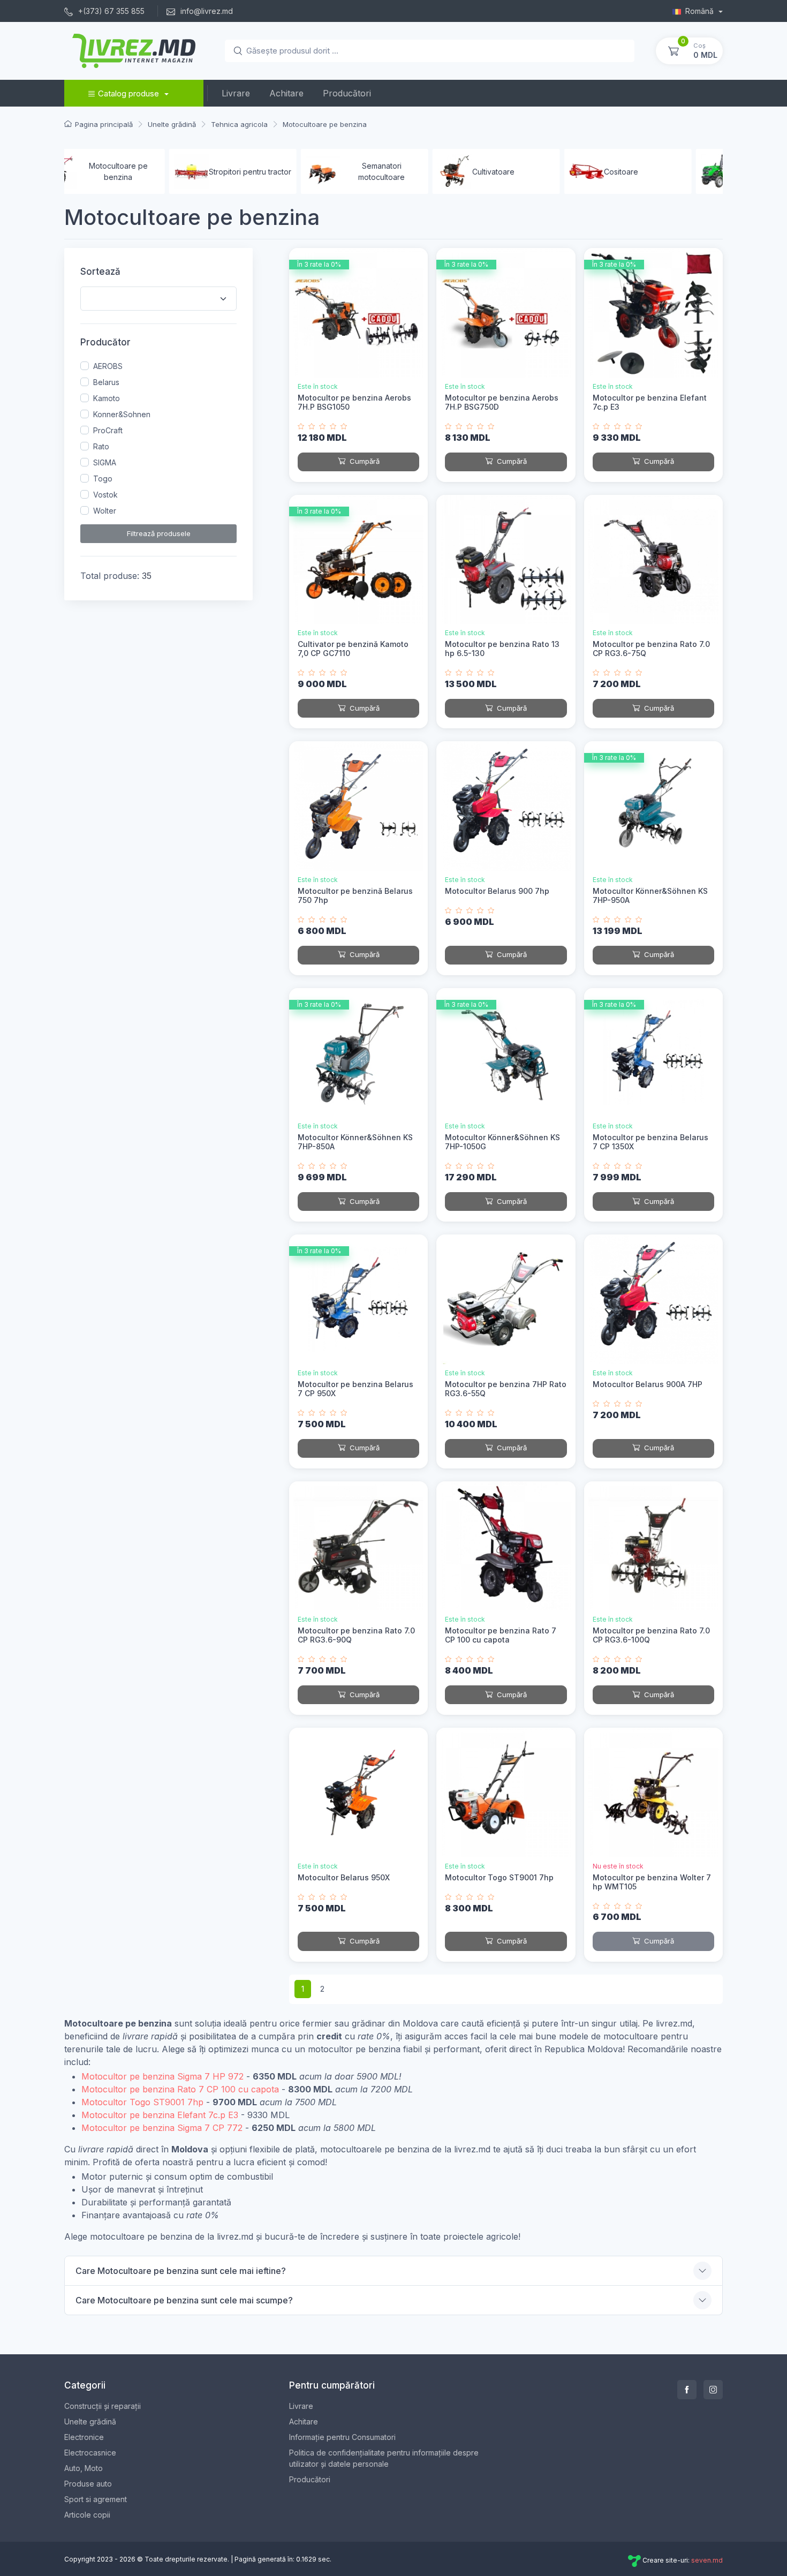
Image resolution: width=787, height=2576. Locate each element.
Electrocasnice (90, 2453)
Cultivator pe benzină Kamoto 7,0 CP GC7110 (353, 649)
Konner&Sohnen (122, 414)
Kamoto (107, 398)
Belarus (106, 382)
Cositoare (518, 172)
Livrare (236, 93)
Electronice (84, 2437)
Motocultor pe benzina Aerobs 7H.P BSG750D (502, 402)
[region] (158, 439)
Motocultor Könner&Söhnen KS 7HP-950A (650, 895)
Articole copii (87, 2515)
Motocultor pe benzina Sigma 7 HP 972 (162, 2076)
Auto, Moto (84, 2468)
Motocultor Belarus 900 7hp (497, 891)
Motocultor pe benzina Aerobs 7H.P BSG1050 (354, 402)
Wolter (105, 511)
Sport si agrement (96, 2499)
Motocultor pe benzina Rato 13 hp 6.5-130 (502, 649)
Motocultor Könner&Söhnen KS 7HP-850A (355, 1142)
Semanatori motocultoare (279, 171)
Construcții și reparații (103, 2406)
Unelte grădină (90, 2421)
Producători (347, 93)
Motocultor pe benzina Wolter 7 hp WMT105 (652, 1882)
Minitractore (654, 172)
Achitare (286, 93)
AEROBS (108, 366)
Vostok (105, 495)
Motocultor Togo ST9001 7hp (499, 1877)
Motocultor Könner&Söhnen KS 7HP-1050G (502, 1142)
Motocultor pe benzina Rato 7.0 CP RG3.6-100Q (651, 1635)
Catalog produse (128, 93)
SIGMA (105, 462)
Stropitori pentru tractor (147, 172)
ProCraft (108, 430)
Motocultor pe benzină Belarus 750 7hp (355, 895)
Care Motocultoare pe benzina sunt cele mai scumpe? (184, 2300)
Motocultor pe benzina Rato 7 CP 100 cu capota (501, 1635)
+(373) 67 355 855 (110, 11)
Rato (101, 446)
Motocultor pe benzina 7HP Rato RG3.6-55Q (506, 1389)
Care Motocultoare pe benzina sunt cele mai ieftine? (181, 2271)
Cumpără (364, 461)
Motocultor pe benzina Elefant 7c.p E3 (650, 402)
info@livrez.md (206, 11)
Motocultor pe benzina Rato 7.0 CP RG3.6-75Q (651, 649)
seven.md (707, 2560)
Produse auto (88, 2484)
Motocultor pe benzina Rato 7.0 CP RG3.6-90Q (356, 1635)
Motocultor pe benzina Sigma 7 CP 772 (162, 2128)
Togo (103, 479)
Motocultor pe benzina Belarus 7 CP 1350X (650, 1142)
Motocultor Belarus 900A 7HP (648, 1384)
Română (701, 11)
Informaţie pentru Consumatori (342, 2437)
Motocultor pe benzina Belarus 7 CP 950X (355, 1389)
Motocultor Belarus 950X (344, 1877)
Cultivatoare (391, 172)
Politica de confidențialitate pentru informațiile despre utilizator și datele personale (384, 2458)
